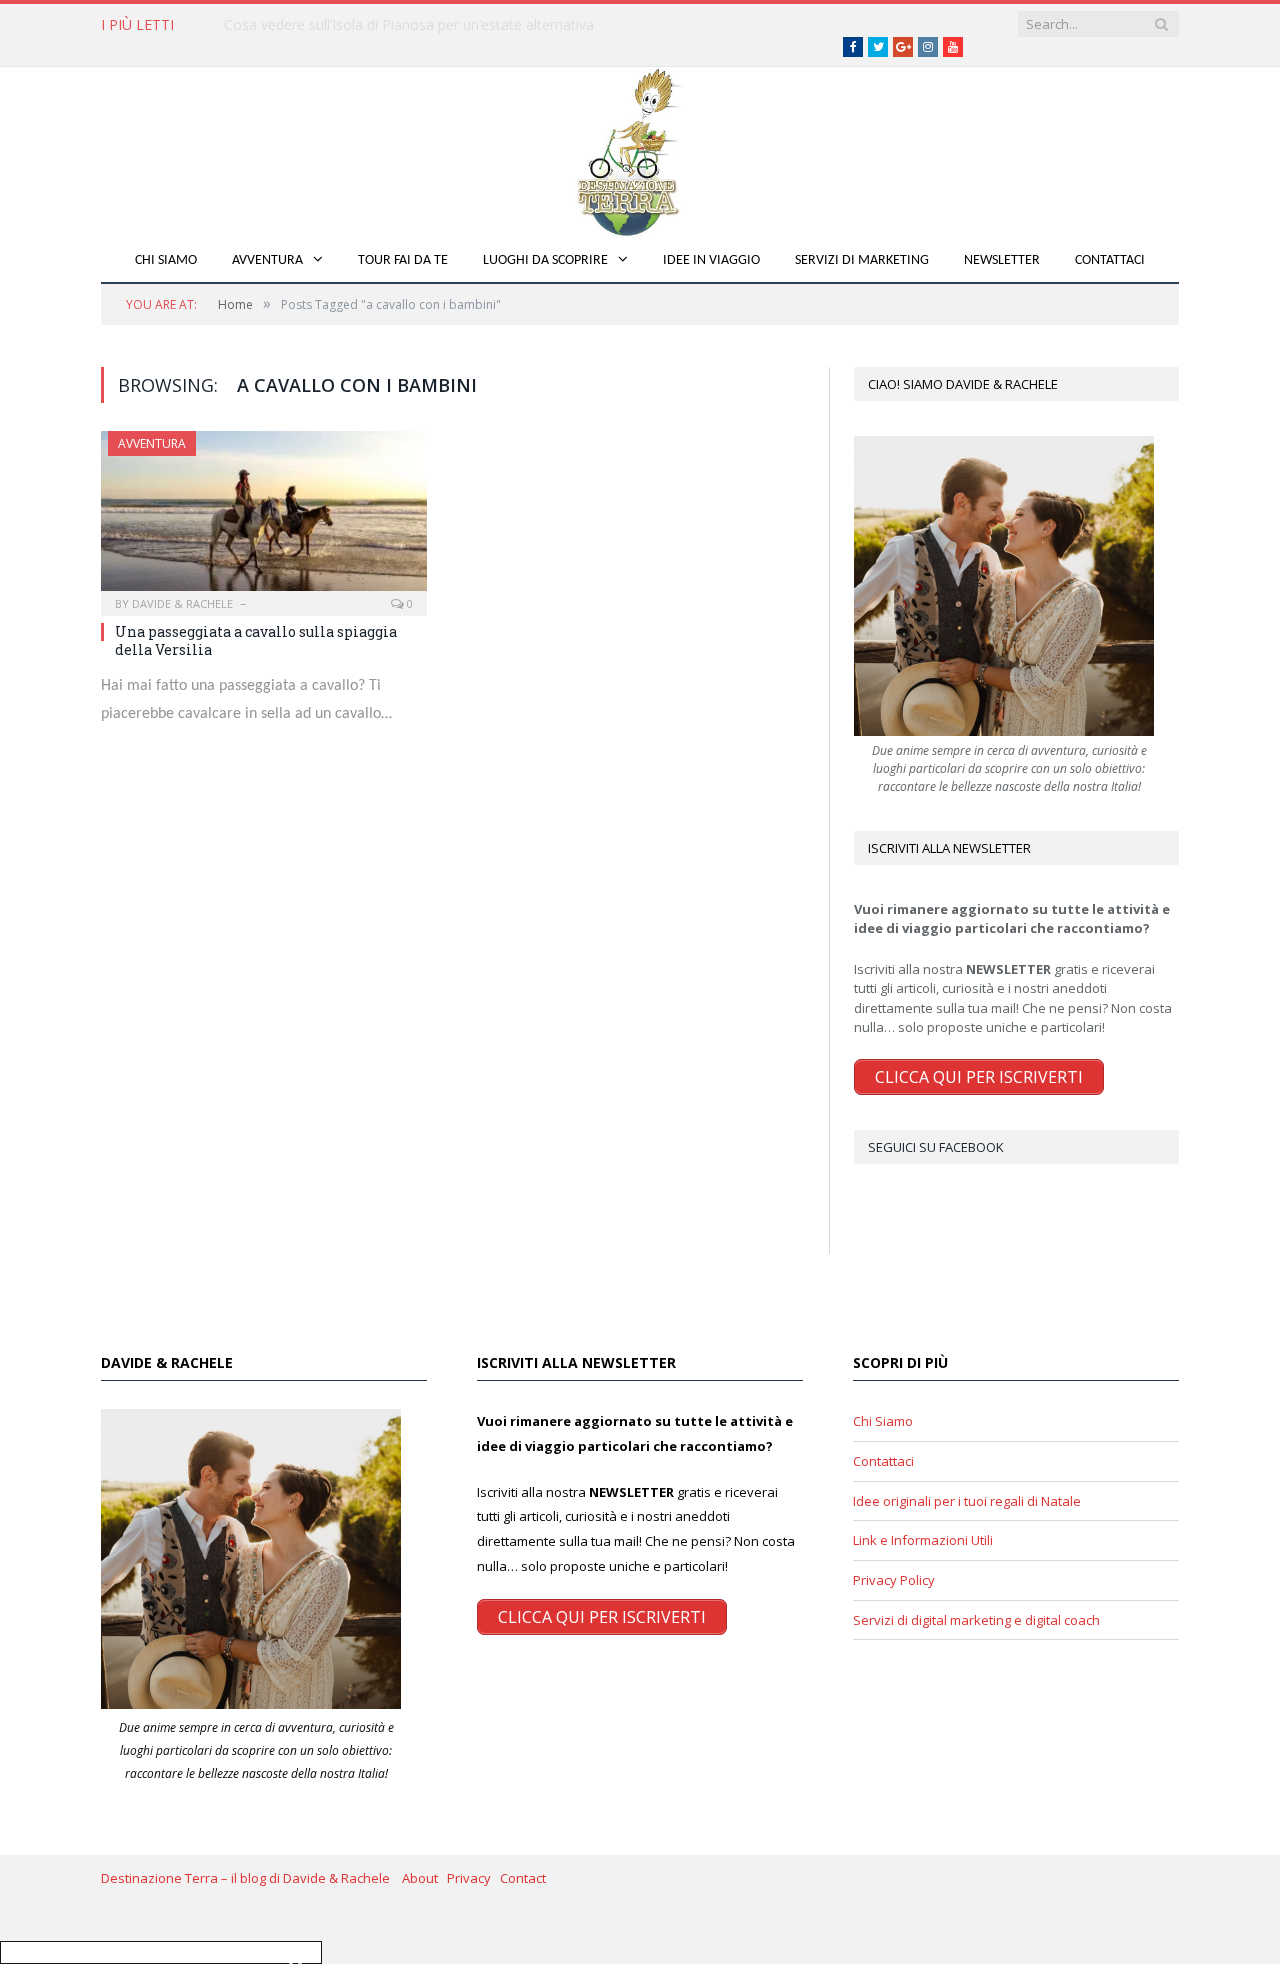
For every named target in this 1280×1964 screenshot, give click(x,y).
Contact (523, 1878)
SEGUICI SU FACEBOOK (936, 1147)
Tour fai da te (403, 260)
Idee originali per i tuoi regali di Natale (967, 1501)
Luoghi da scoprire (545, 260)
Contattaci (1110, 260)
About (424, 1878)
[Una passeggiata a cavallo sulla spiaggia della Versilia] (264, 517)
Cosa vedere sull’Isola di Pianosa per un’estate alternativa (409, 25)
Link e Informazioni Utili (923, 1540)
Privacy (473, 1878)
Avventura (267, 260)
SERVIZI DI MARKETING (862, 260)
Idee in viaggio (711, 260)
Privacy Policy (894, 1580)
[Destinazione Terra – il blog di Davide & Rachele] (640, 148)
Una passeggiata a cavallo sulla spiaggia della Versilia (256, 640)
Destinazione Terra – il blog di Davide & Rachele (251, 1878)
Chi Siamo (166, 260)
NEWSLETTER (1002, 260)
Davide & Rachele (182, 603)
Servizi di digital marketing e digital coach (976, 1620)
